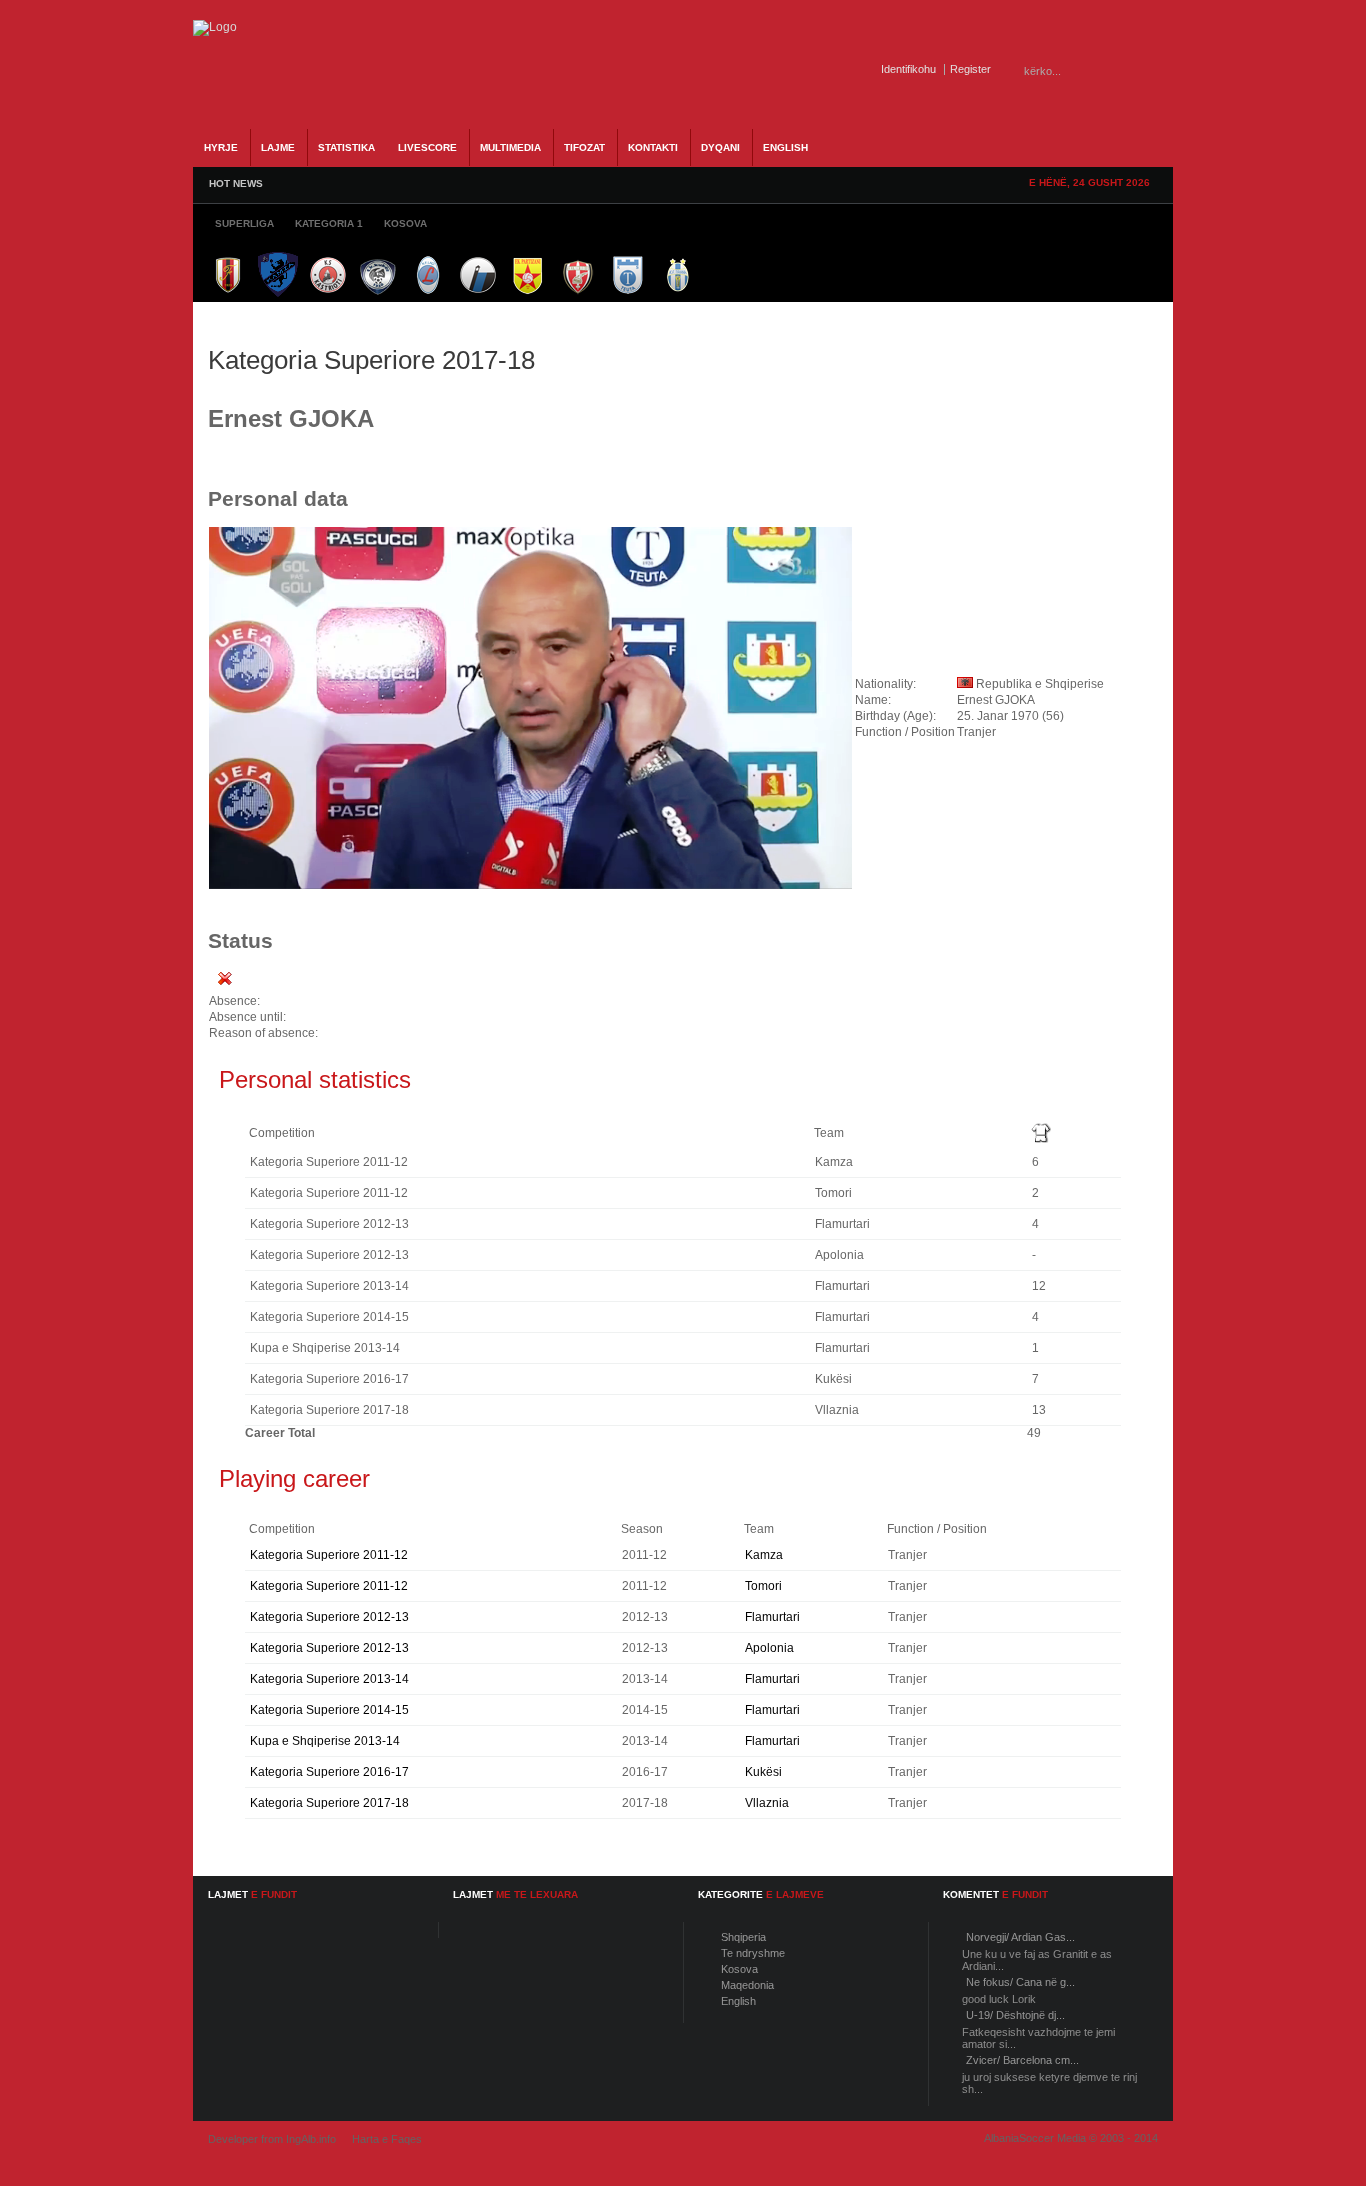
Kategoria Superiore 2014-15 (329, 1710)
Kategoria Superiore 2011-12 (329, 1555)
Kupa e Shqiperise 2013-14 (325, 1741)
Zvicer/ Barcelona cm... (1022, 2060)
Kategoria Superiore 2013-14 (329, 1679)
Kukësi (763, 1772)
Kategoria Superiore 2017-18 (329, 1803)
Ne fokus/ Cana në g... (1020, 1982)
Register (970, 69)
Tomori (763, 1586)
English (738, 2001)
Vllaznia (767, 1803)
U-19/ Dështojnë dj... (1015, 2015)
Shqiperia (743, 1937)
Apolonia (769, 1648)
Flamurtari (772, 1617)
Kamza (764, 1555)
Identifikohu (908, 69)
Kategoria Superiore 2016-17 (329, 1772)
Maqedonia (747, 1985)
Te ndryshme (753, 1953)
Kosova (739, 1969)
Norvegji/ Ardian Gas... (1020, 1937)
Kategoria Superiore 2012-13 (329, 1617)
